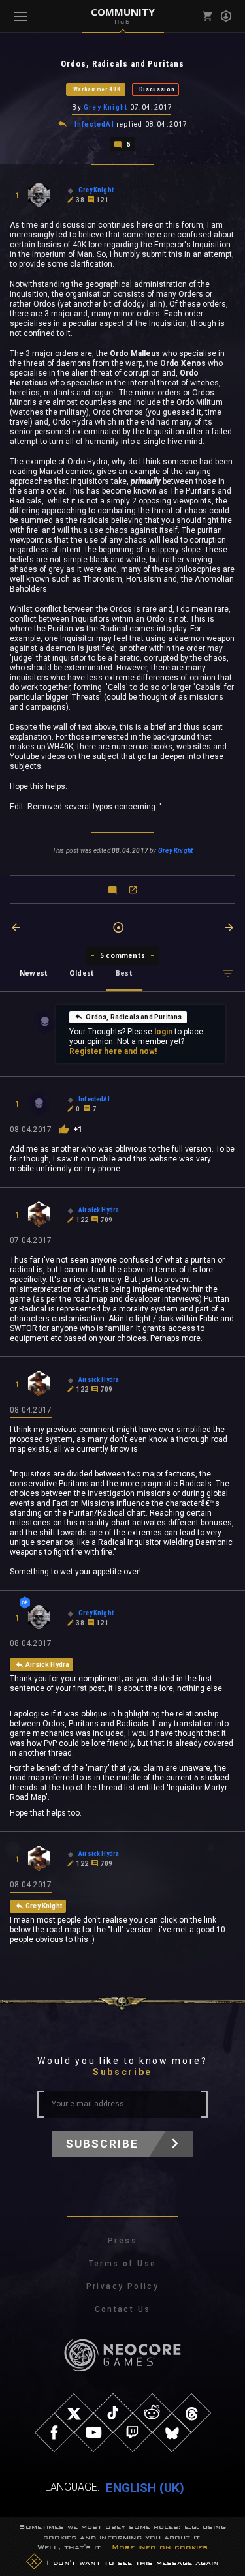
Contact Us (123, 2309)
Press (122, 2241)
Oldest (82, 973)
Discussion (157, 89)
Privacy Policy (123, 2286)
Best (124, 973)
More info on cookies (160, 2547)
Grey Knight (106, 107)
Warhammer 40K (97, 89)
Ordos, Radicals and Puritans (134, 1017)
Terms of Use (123, 2264)
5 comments (122, 955)
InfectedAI (94, 124)
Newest (34, 973)
